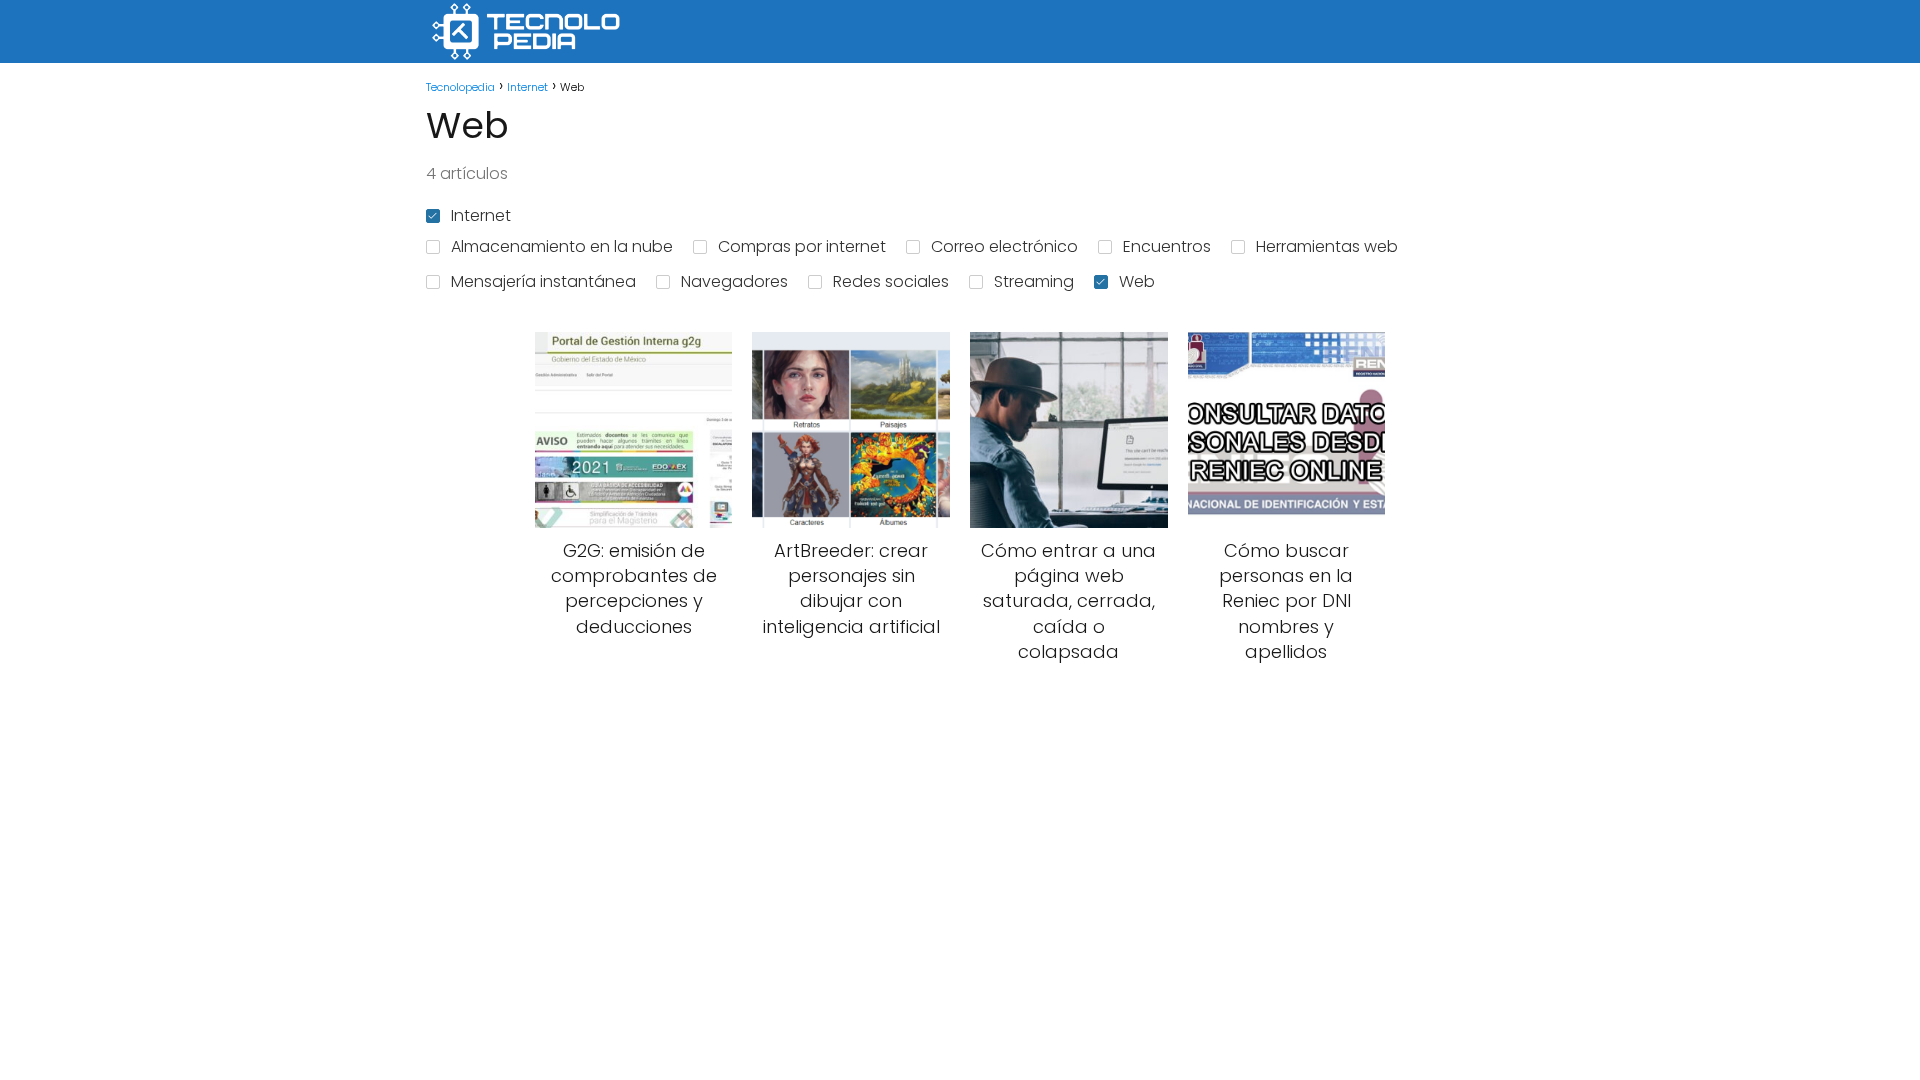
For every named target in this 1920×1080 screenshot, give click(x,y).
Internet (481, 215)
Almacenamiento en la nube (562, 246)
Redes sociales (891, 281)
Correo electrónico (1004, 246)
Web (1137, 281)
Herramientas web (1327, 246)
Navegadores (734, 281)
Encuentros (1167, 246)
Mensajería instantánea (543, 281)
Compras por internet (802, 246)
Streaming (1034, 281)
